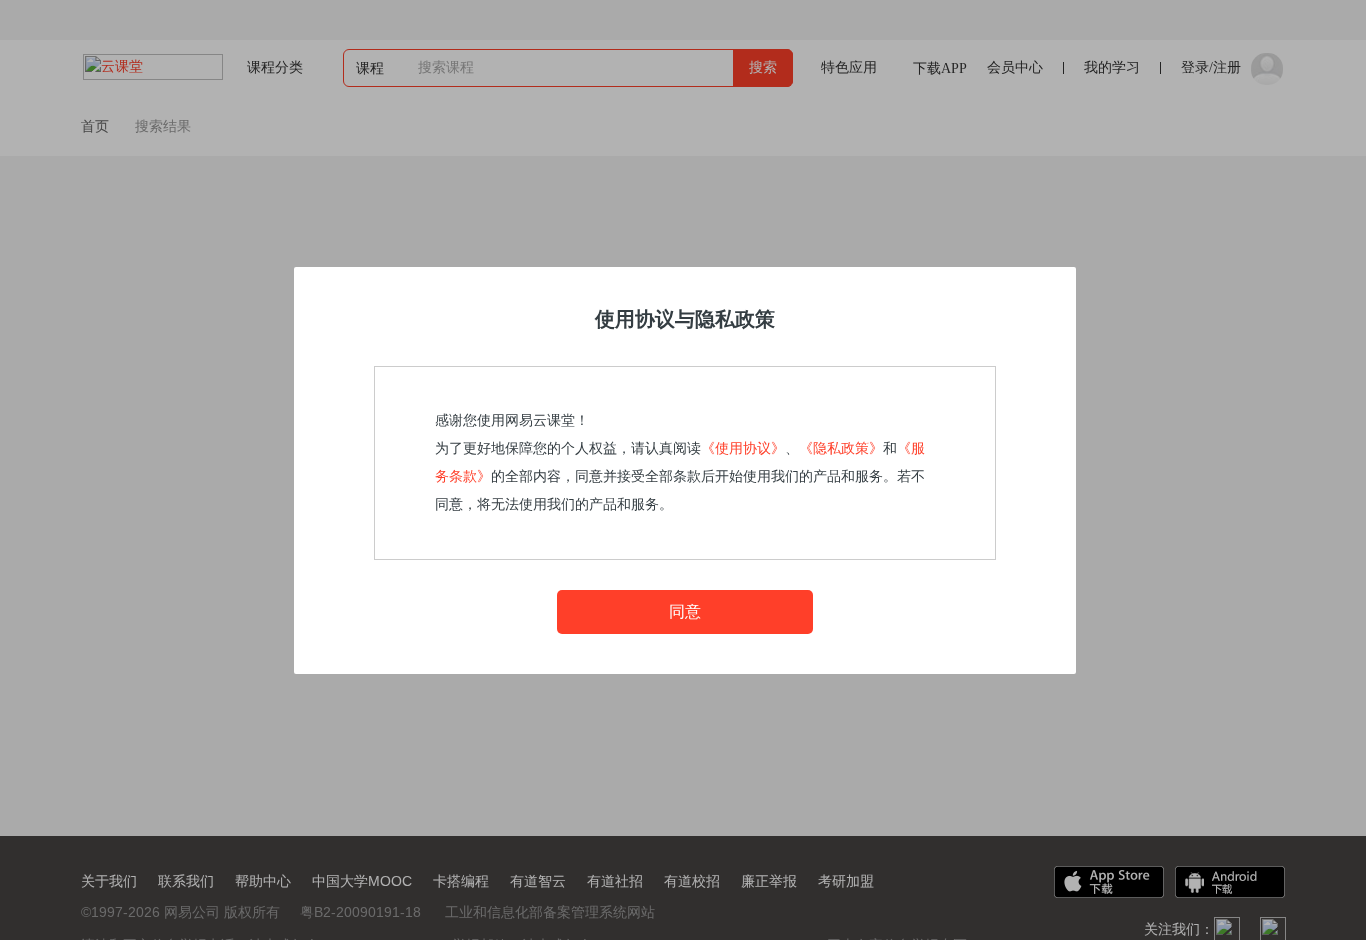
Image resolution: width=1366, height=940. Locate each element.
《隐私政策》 (841, 448)
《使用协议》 (743, 448)
